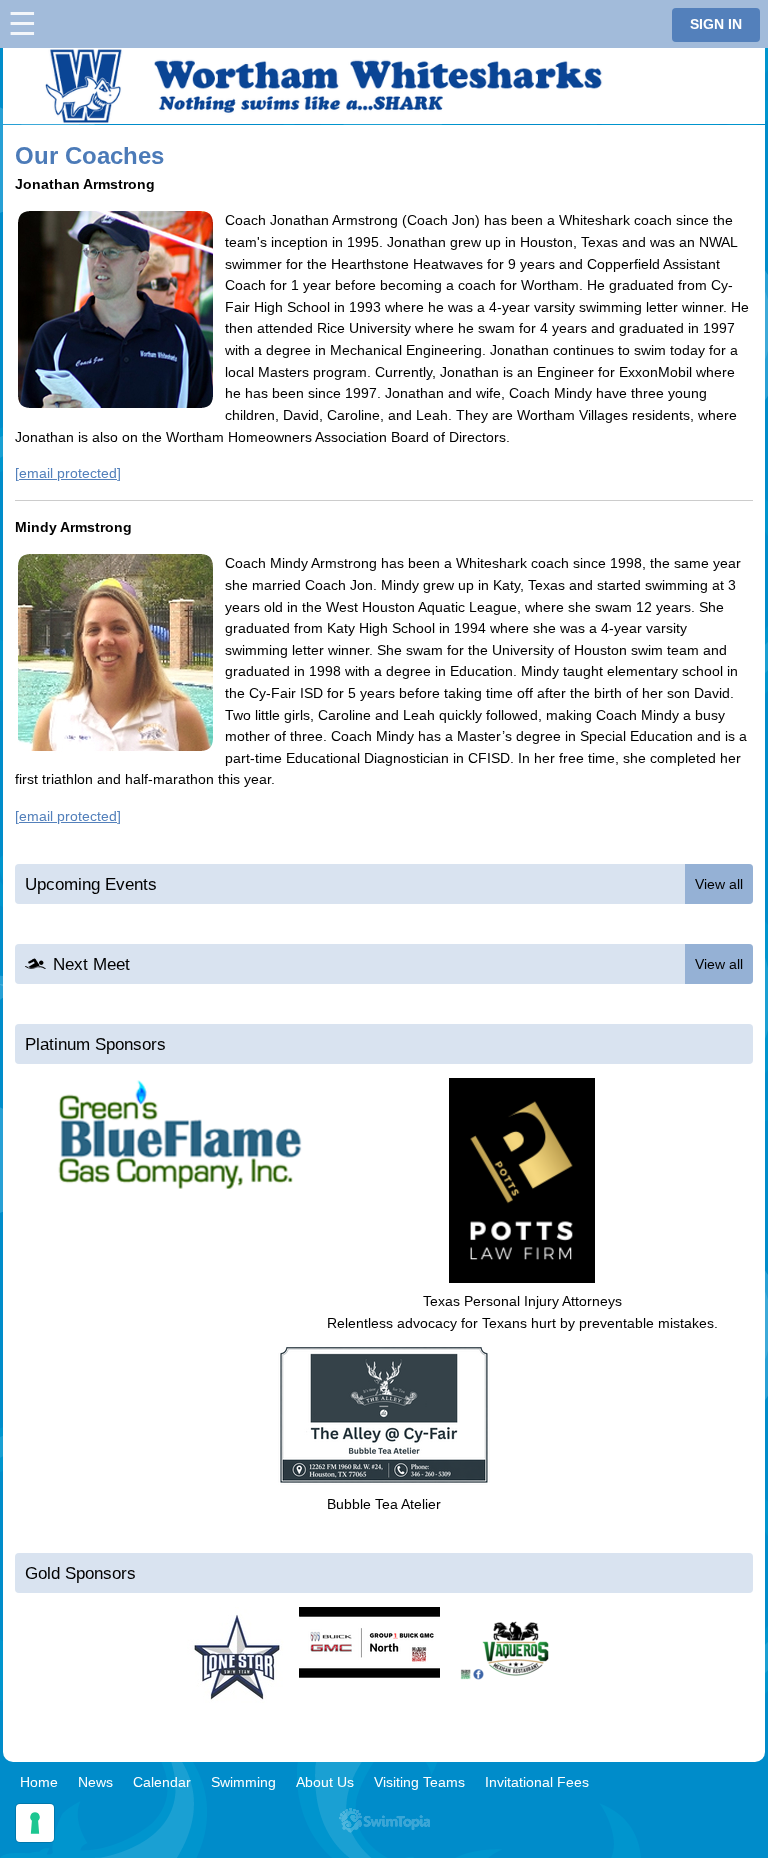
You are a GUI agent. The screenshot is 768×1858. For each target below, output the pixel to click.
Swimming (243, 1782)
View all (719, 884)
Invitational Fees (537, 1782)
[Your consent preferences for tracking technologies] (35, 1823)
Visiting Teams (419, 1782)
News (95, 1782)
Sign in (716, 24)
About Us (325, 1782)
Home (39, 1782)
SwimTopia (384, 1820)
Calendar (162, 1782)
